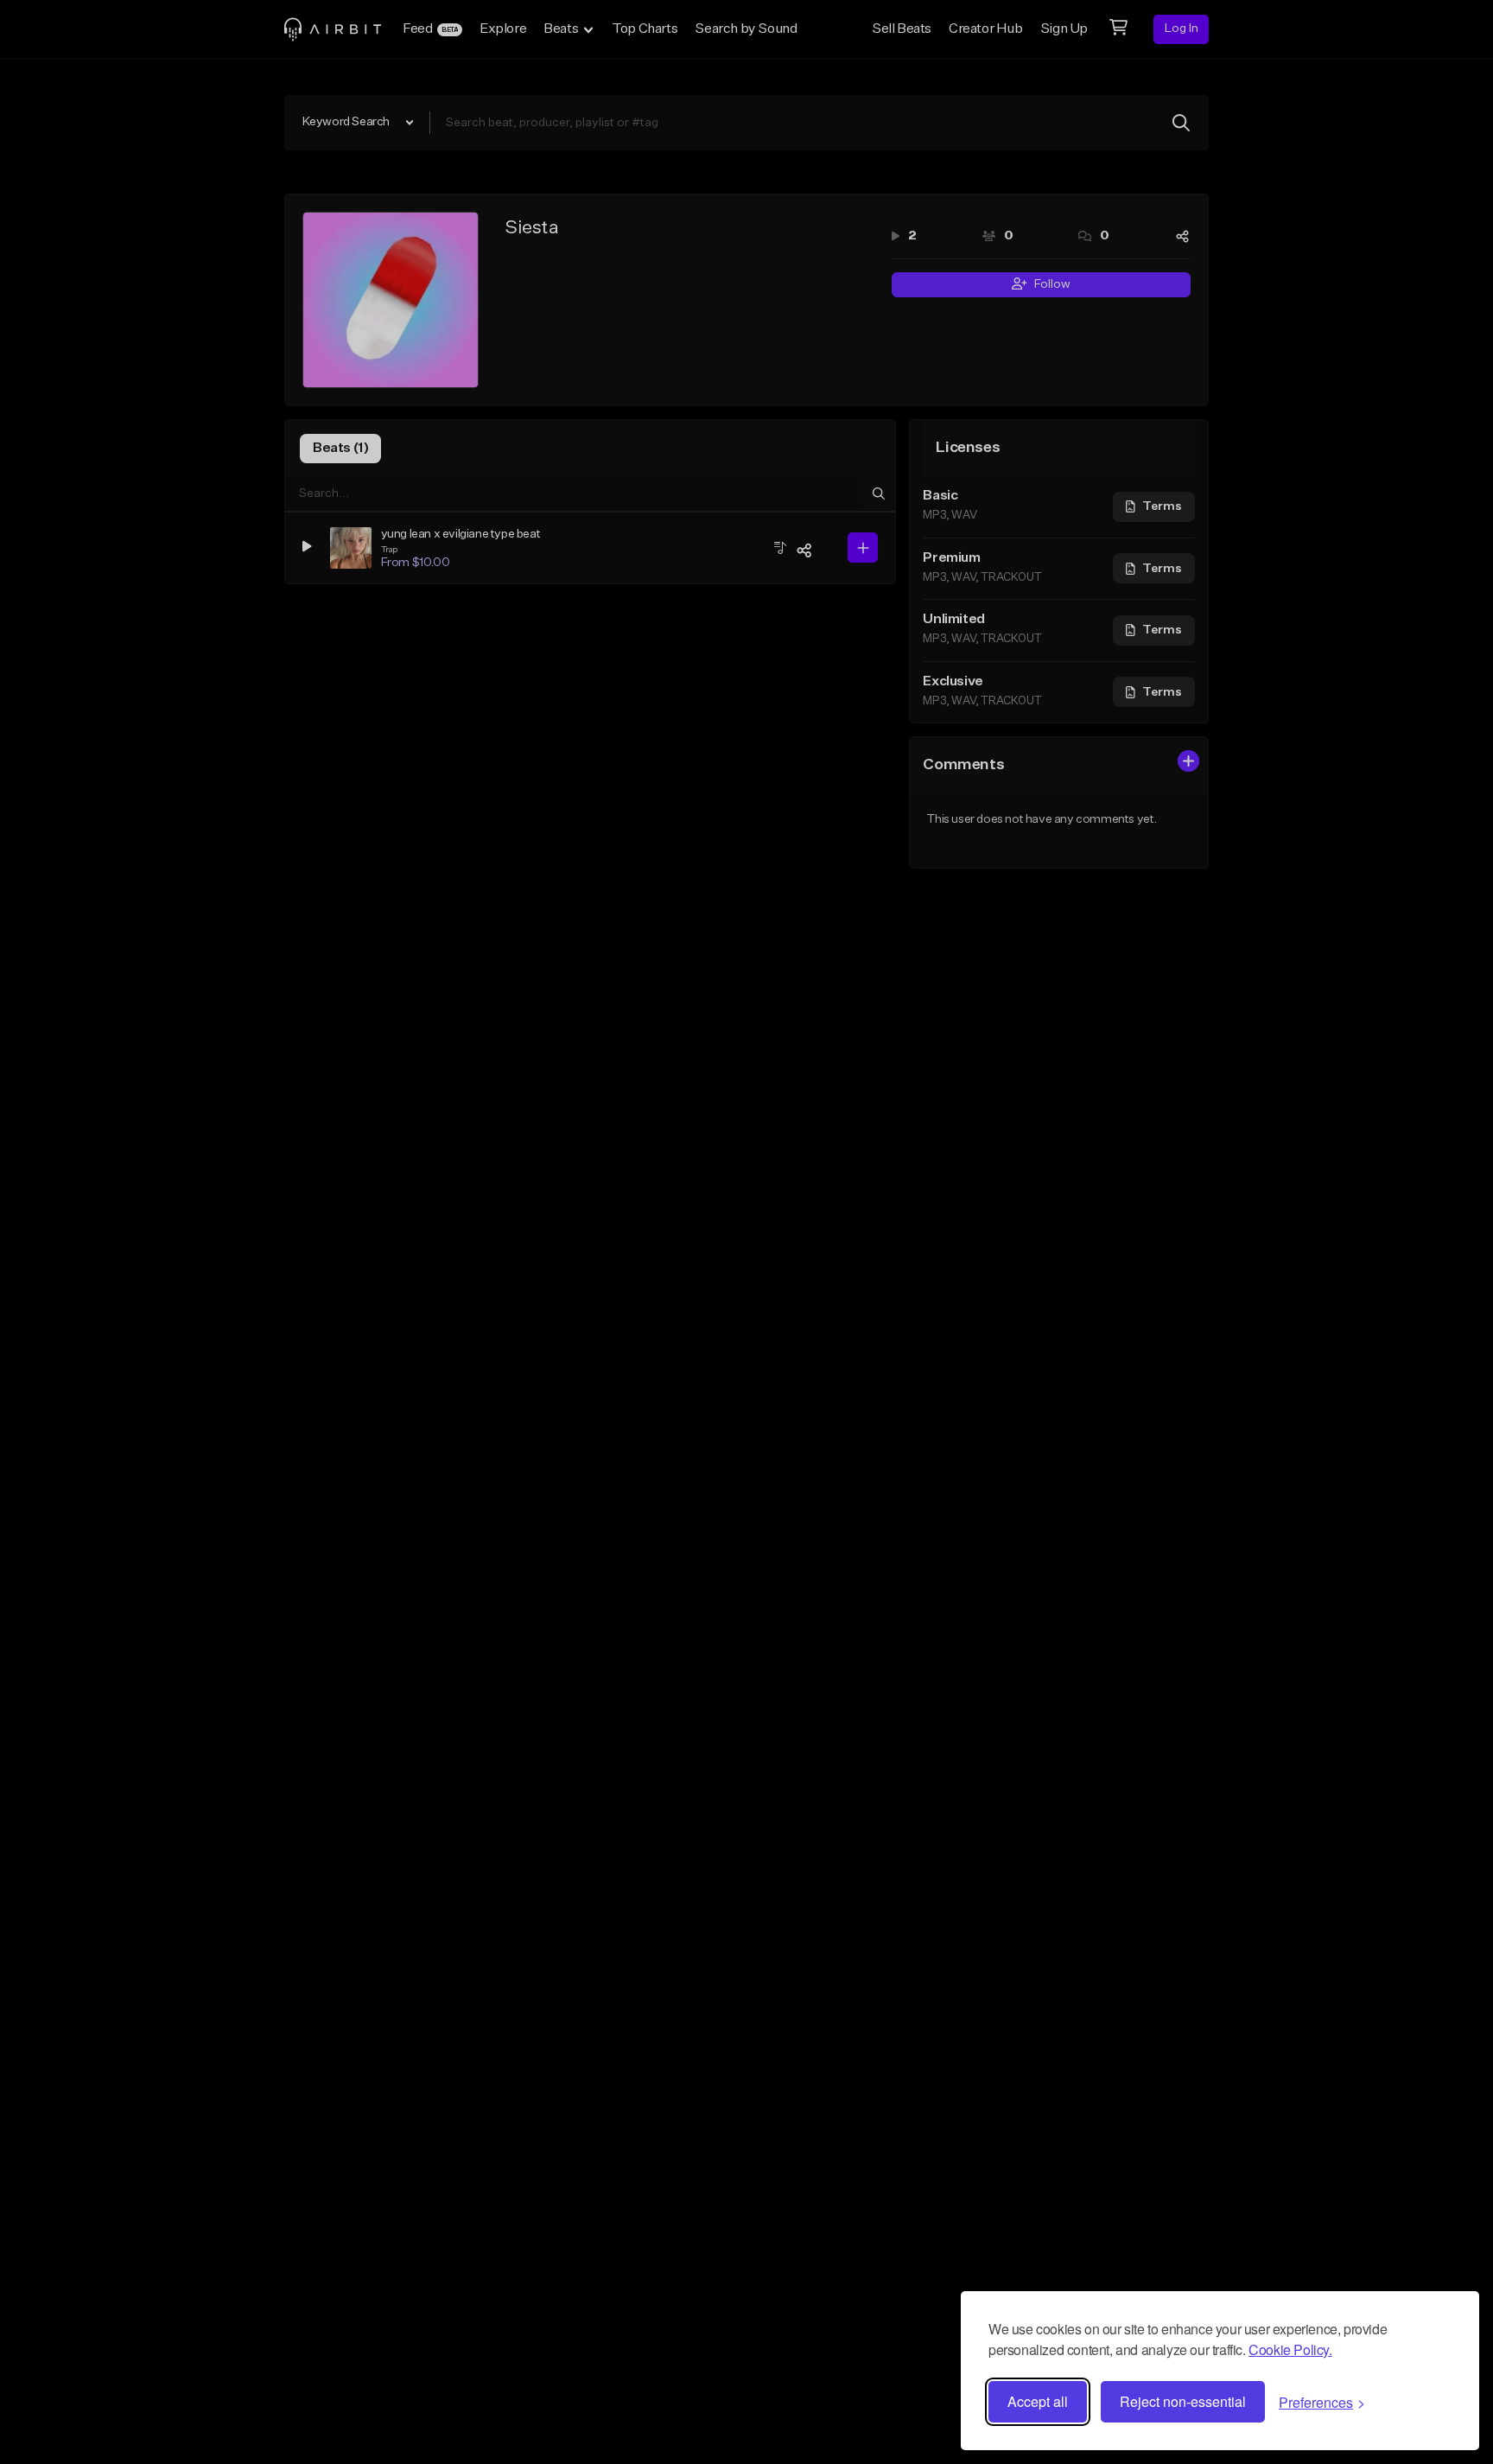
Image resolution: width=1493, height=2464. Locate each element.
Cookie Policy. (1290, 2349)
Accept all (1038, 2401)
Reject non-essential (1183, 2401)
